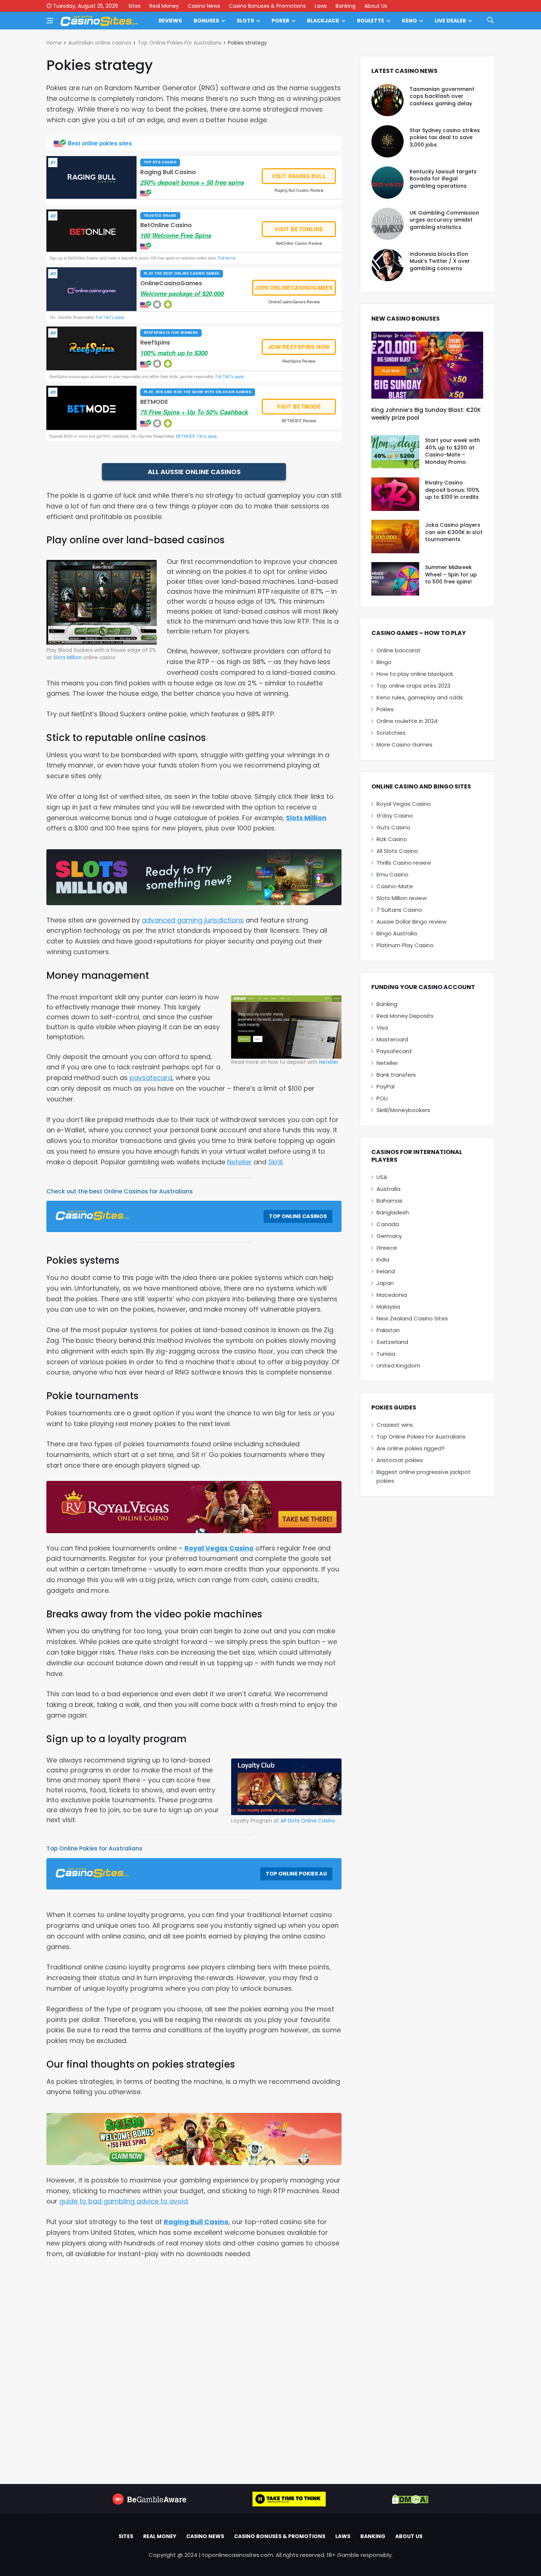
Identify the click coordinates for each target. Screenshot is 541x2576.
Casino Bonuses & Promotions (267, 6)
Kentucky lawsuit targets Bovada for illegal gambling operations (443, 179)
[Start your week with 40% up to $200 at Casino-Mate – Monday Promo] (395, 452)
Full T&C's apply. (110, 317)
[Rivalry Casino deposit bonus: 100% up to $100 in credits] (395, 494)
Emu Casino (393, 874)
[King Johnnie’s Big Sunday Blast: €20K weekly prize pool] (427, 365)
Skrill (275, 1162)
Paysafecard (394, 1051)
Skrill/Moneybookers (403, 1110)
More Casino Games (404, 744)
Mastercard (392, 1039)
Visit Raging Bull (299, 176)
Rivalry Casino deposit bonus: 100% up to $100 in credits (452, 490)
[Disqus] (194, 2366)
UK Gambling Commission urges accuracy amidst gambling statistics (444, 220)
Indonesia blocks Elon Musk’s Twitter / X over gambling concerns (440, 261)
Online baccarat (399, 650)
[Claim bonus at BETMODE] (92, 408)
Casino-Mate (395, 886)
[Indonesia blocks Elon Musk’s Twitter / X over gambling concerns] (388, 265)
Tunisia (386, 1354)
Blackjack (323, 21)
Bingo (384, 662)
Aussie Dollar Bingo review (411, 922)
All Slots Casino (397, 851)
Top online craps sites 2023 (413, 686)
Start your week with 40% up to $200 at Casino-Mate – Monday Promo (452, 451)
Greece (387, 1248)
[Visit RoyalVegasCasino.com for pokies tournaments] (194, 1507)
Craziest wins (395, 1425)
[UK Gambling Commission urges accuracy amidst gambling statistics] (388, 224)
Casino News (204, 6)
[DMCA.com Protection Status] (410, 2499)
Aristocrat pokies (400, 1460)
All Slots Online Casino (308, 1821)
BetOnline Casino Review (299, 243)
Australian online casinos (100, 43)
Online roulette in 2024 (407, 721)
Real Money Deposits (405, 1016)
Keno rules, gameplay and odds (420, 697)
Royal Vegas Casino (219, 1548)
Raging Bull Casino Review (299, 190)
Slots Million (68, 658)
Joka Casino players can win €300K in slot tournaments (454, 532)
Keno (409, 21)
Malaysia (388, 1307)
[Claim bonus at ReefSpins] (92, 348)
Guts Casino (393, 827)
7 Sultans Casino (399, 910)
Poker (280, 21)
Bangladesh (393, 1212)
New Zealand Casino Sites (412, 1318)
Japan (385, 1283)
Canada (388, 1224)
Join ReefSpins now (299, 347)
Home (54, 43)
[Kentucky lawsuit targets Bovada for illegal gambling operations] (388, 183)
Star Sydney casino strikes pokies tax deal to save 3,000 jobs (445, 137)
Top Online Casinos (298, 1216)
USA (382, 1177)
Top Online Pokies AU (296, 1874)
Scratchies (391, 733)
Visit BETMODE (299, 406)
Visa (382, 1028)
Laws (321, 6)
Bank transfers (396, 1075)
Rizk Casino (392, 839)
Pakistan (388, 1330)
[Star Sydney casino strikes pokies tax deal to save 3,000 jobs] (388, 141)
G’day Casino (395, 816)
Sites (135, 6)
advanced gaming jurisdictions (193, 920)
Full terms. (227, 258)
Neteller (329, 1062)
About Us (376, 6)
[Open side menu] (50, 21)
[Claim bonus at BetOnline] (92, 231)
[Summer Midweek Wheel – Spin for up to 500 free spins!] (395, 579)
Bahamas (390, 1201)
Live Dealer (450, 21)
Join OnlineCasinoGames (294, 287)
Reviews (170, 21)
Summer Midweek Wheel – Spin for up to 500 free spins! (451, 574)
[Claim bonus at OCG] (92, 289)
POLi (382, 1098)
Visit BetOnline (299, 229)
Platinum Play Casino (405, 945)
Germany (389, 1236)
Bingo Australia (397, 933)
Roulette (371, 21)
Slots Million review (402, 898)
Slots (245, 21)
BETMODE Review (299, 421)
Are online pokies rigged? (411, 1448)
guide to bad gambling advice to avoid (123, 2201)
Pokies (385, 709)
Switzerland (392, 1342)
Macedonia (392, 1295)
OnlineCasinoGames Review (294, 302)
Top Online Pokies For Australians (180, 43)
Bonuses (206, 21)
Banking (346, 6)
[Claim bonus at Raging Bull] (92, 177)
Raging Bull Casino (196, 2222)
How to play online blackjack (415, 674)
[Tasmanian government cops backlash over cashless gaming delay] (388, 100)
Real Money (164, 6)
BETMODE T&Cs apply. (196, 436)
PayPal (386, 1086)
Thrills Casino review (404, 863)
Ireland (386, 1271)
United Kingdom (398, 1365)
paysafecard (151, 1078)
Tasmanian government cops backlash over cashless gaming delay (442, 96)
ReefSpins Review (299, 361)
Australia (388, 1189)
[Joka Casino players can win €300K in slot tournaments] (395, 537)
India (383, 1259)
